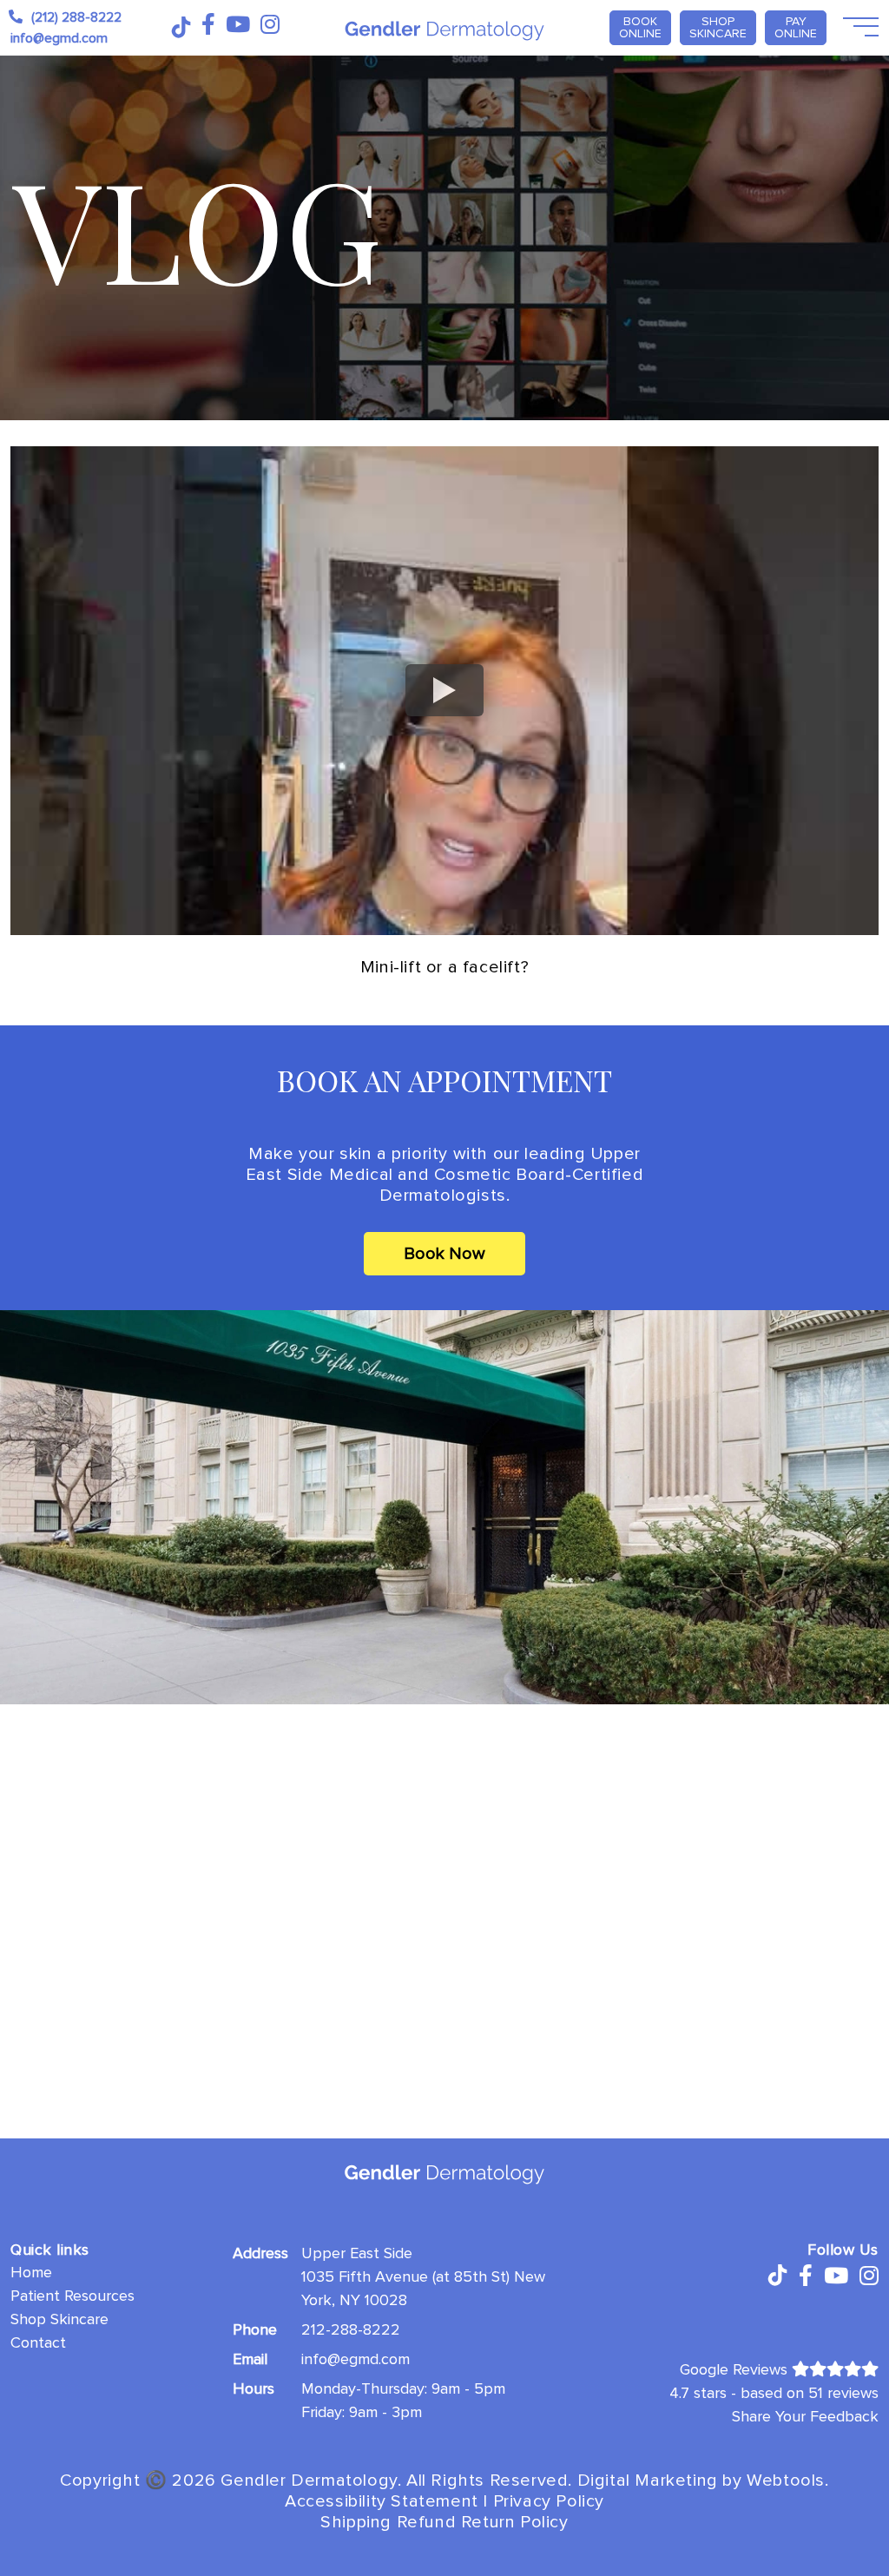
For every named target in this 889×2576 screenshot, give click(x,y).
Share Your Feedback (805, 2416)
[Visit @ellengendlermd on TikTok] (180, 28)
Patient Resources (72, 2296)
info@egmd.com (356, 2359)
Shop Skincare (718, 27)
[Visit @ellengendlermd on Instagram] (270, 25)
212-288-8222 (351, 2329)
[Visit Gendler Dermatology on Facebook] (208, 25)
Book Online (640, 27)
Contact (38, 2342)
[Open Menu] (859, 28)
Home (31, 2272)
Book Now (444, 1254)
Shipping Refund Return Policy (444, 2522)
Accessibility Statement (382, 2501)
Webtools (786, 2480)
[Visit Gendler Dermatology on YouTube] (238, 25)
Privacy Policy (549, 2501)
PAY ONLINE (796, 27)
